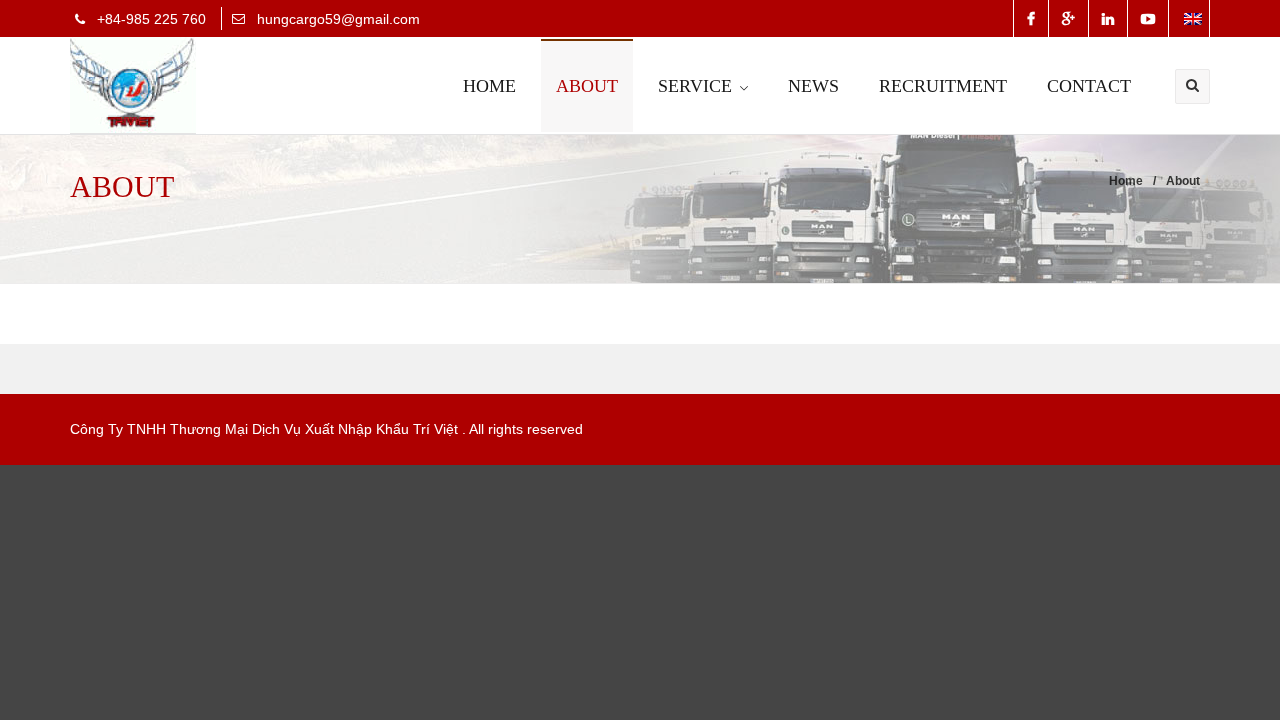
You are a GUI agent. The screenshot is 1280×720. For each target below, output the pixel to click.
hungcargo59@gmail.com (338, 19)
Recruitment (943, 86)
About (587, 86)
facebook (1031, 18)
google (1068, 18)
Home (489, 86)
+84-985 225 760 (151, 19)
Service (695, 86)
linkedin (1108, 18)
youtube (1148, 18)
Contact (1089, 86)
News (813, 86)
